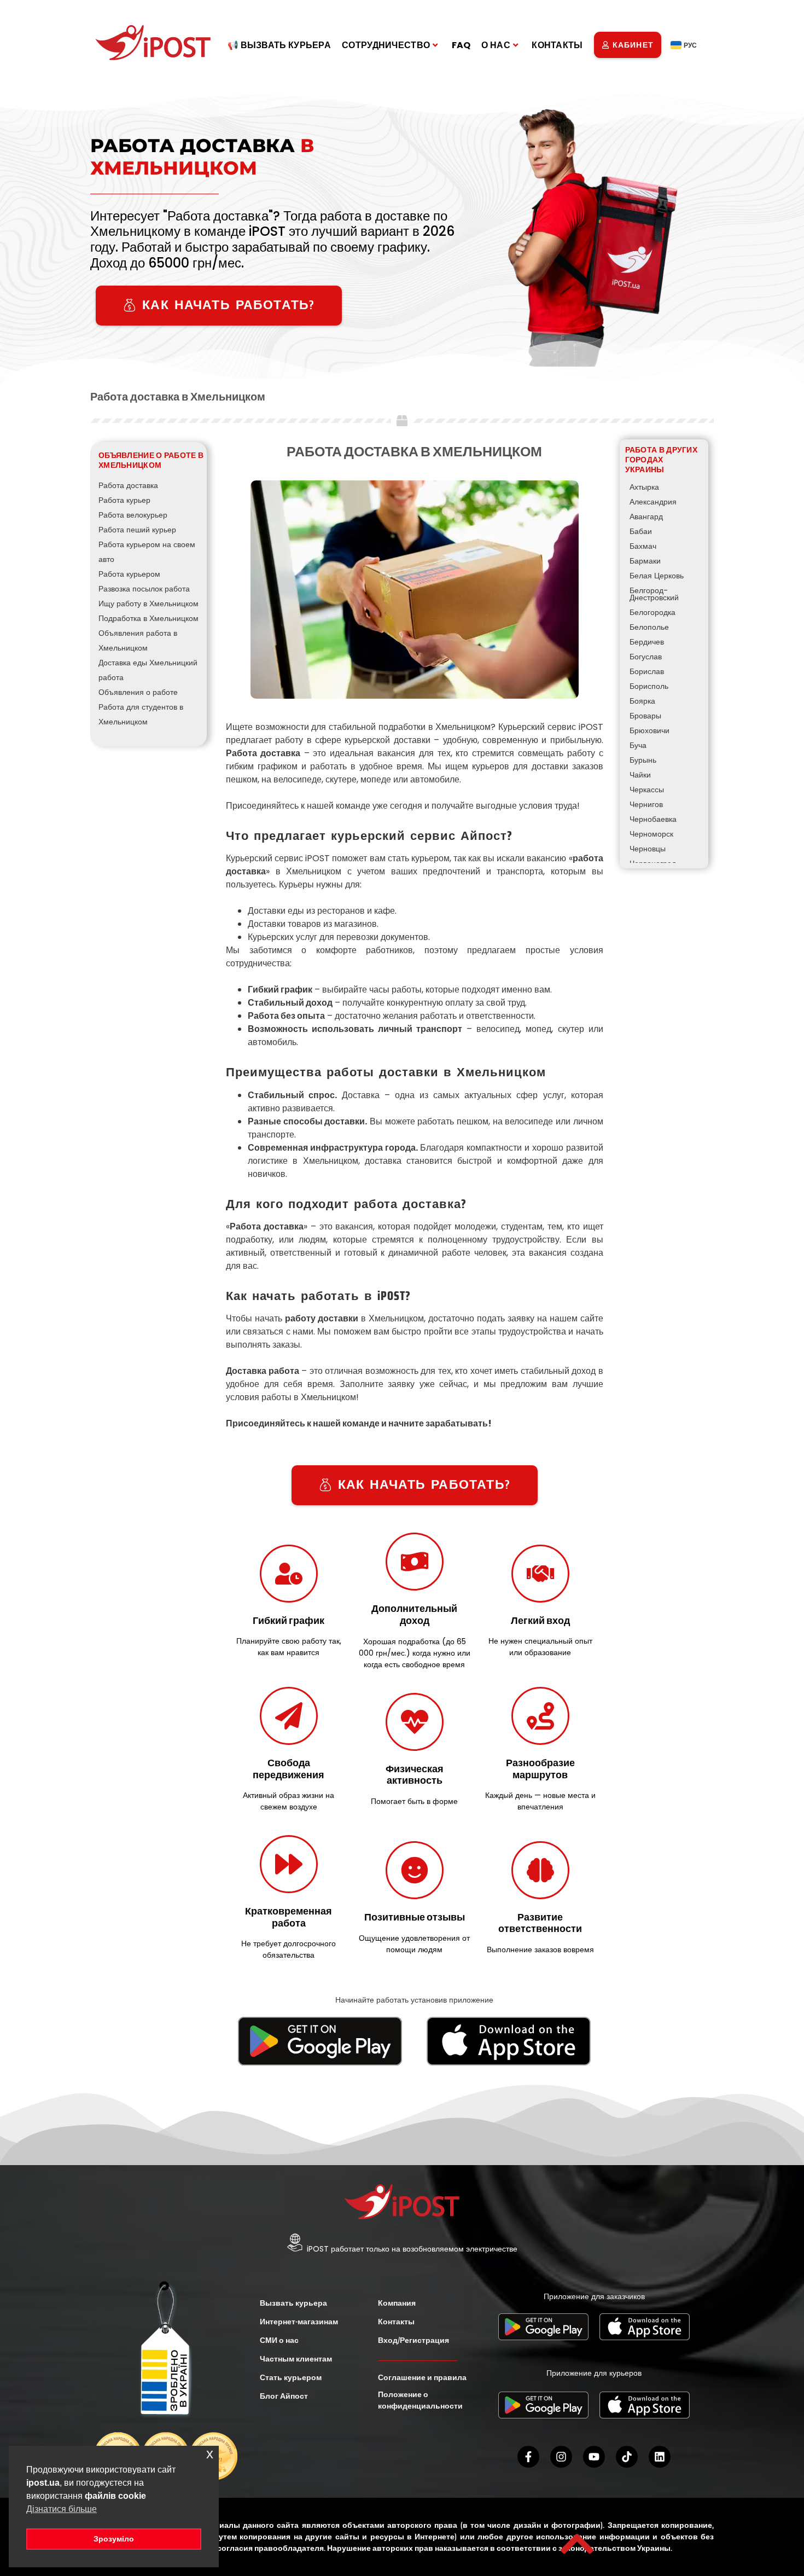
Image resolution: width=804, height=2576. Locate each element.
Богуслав (646, 657)
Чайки (640, 775)
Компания (397, 2303)
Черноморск (651, 834)
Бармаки (645, 561)
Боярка (642, 701)
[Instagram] (561, 2457)
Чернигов (646, 804)
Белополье (649, 627)
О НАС (496, 45)
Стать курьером (291, 2377)
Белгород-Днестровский (654, 594)
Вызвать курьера (293, 2303)
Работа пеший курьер (137, 530)
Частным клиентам (296, 2359)
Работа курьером (129, 574)
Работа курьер (124, 500)
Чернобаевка (653, 819)
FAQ (461, 45)
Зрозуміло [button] (114, 2539)
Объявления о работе (138, 692)
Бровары (645, 716)
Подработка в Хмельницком (148, 618)
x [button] (210, 2454)
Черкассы (647, 790)
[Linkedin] (660, 2457)
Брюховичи (649, 730)
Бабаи (641, 531)
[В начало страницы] (577, 2544)
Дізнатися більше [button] (62, 2509)
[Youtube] (594, 2457)
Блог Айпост (284, 2396)
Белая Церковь (657, 576)
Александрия (653, 502)
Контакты (557, 45)
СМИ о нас (279, 2340)
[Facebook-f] (528, 2457)
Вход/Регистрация (413, 2340)
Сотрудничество (386, 45)
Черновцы (648, 849)
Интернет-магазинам (299, 2322)
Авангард (646, 517)
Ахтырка (644, 487)
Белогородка (652, 612)
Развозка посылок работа (144, 589)
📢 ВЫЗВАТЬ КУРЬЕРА (279, 45)
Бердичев (647, 642)
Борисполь (649, 686)
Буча (638, 745)
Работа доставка (128, 485)
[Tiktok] (627, 2457)
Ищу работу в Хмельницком (148, 604)
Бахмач (643, 546)
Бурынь (643, 760)
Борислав (647, 671)
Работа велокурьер (133, 515)
